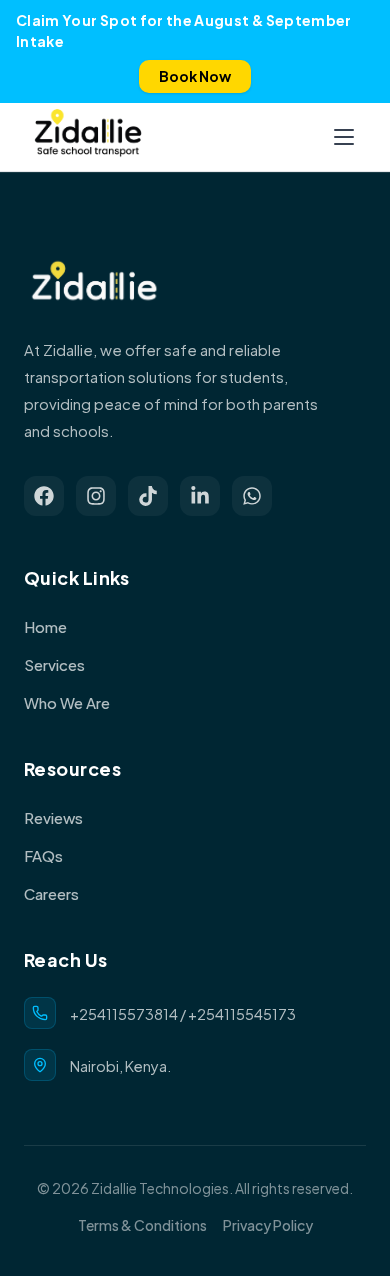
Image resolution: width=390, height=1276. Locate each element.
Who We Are (67, 702)
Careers (51, 893)
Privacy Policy (268, 1225)
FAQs (43, 855)
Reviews (53, 817)
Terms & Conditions (142, 1225)
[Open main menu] (344, 137)
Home (45, 626)
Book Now (195, 76)
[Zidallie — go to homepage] (88, 137)
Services (54, 664)
